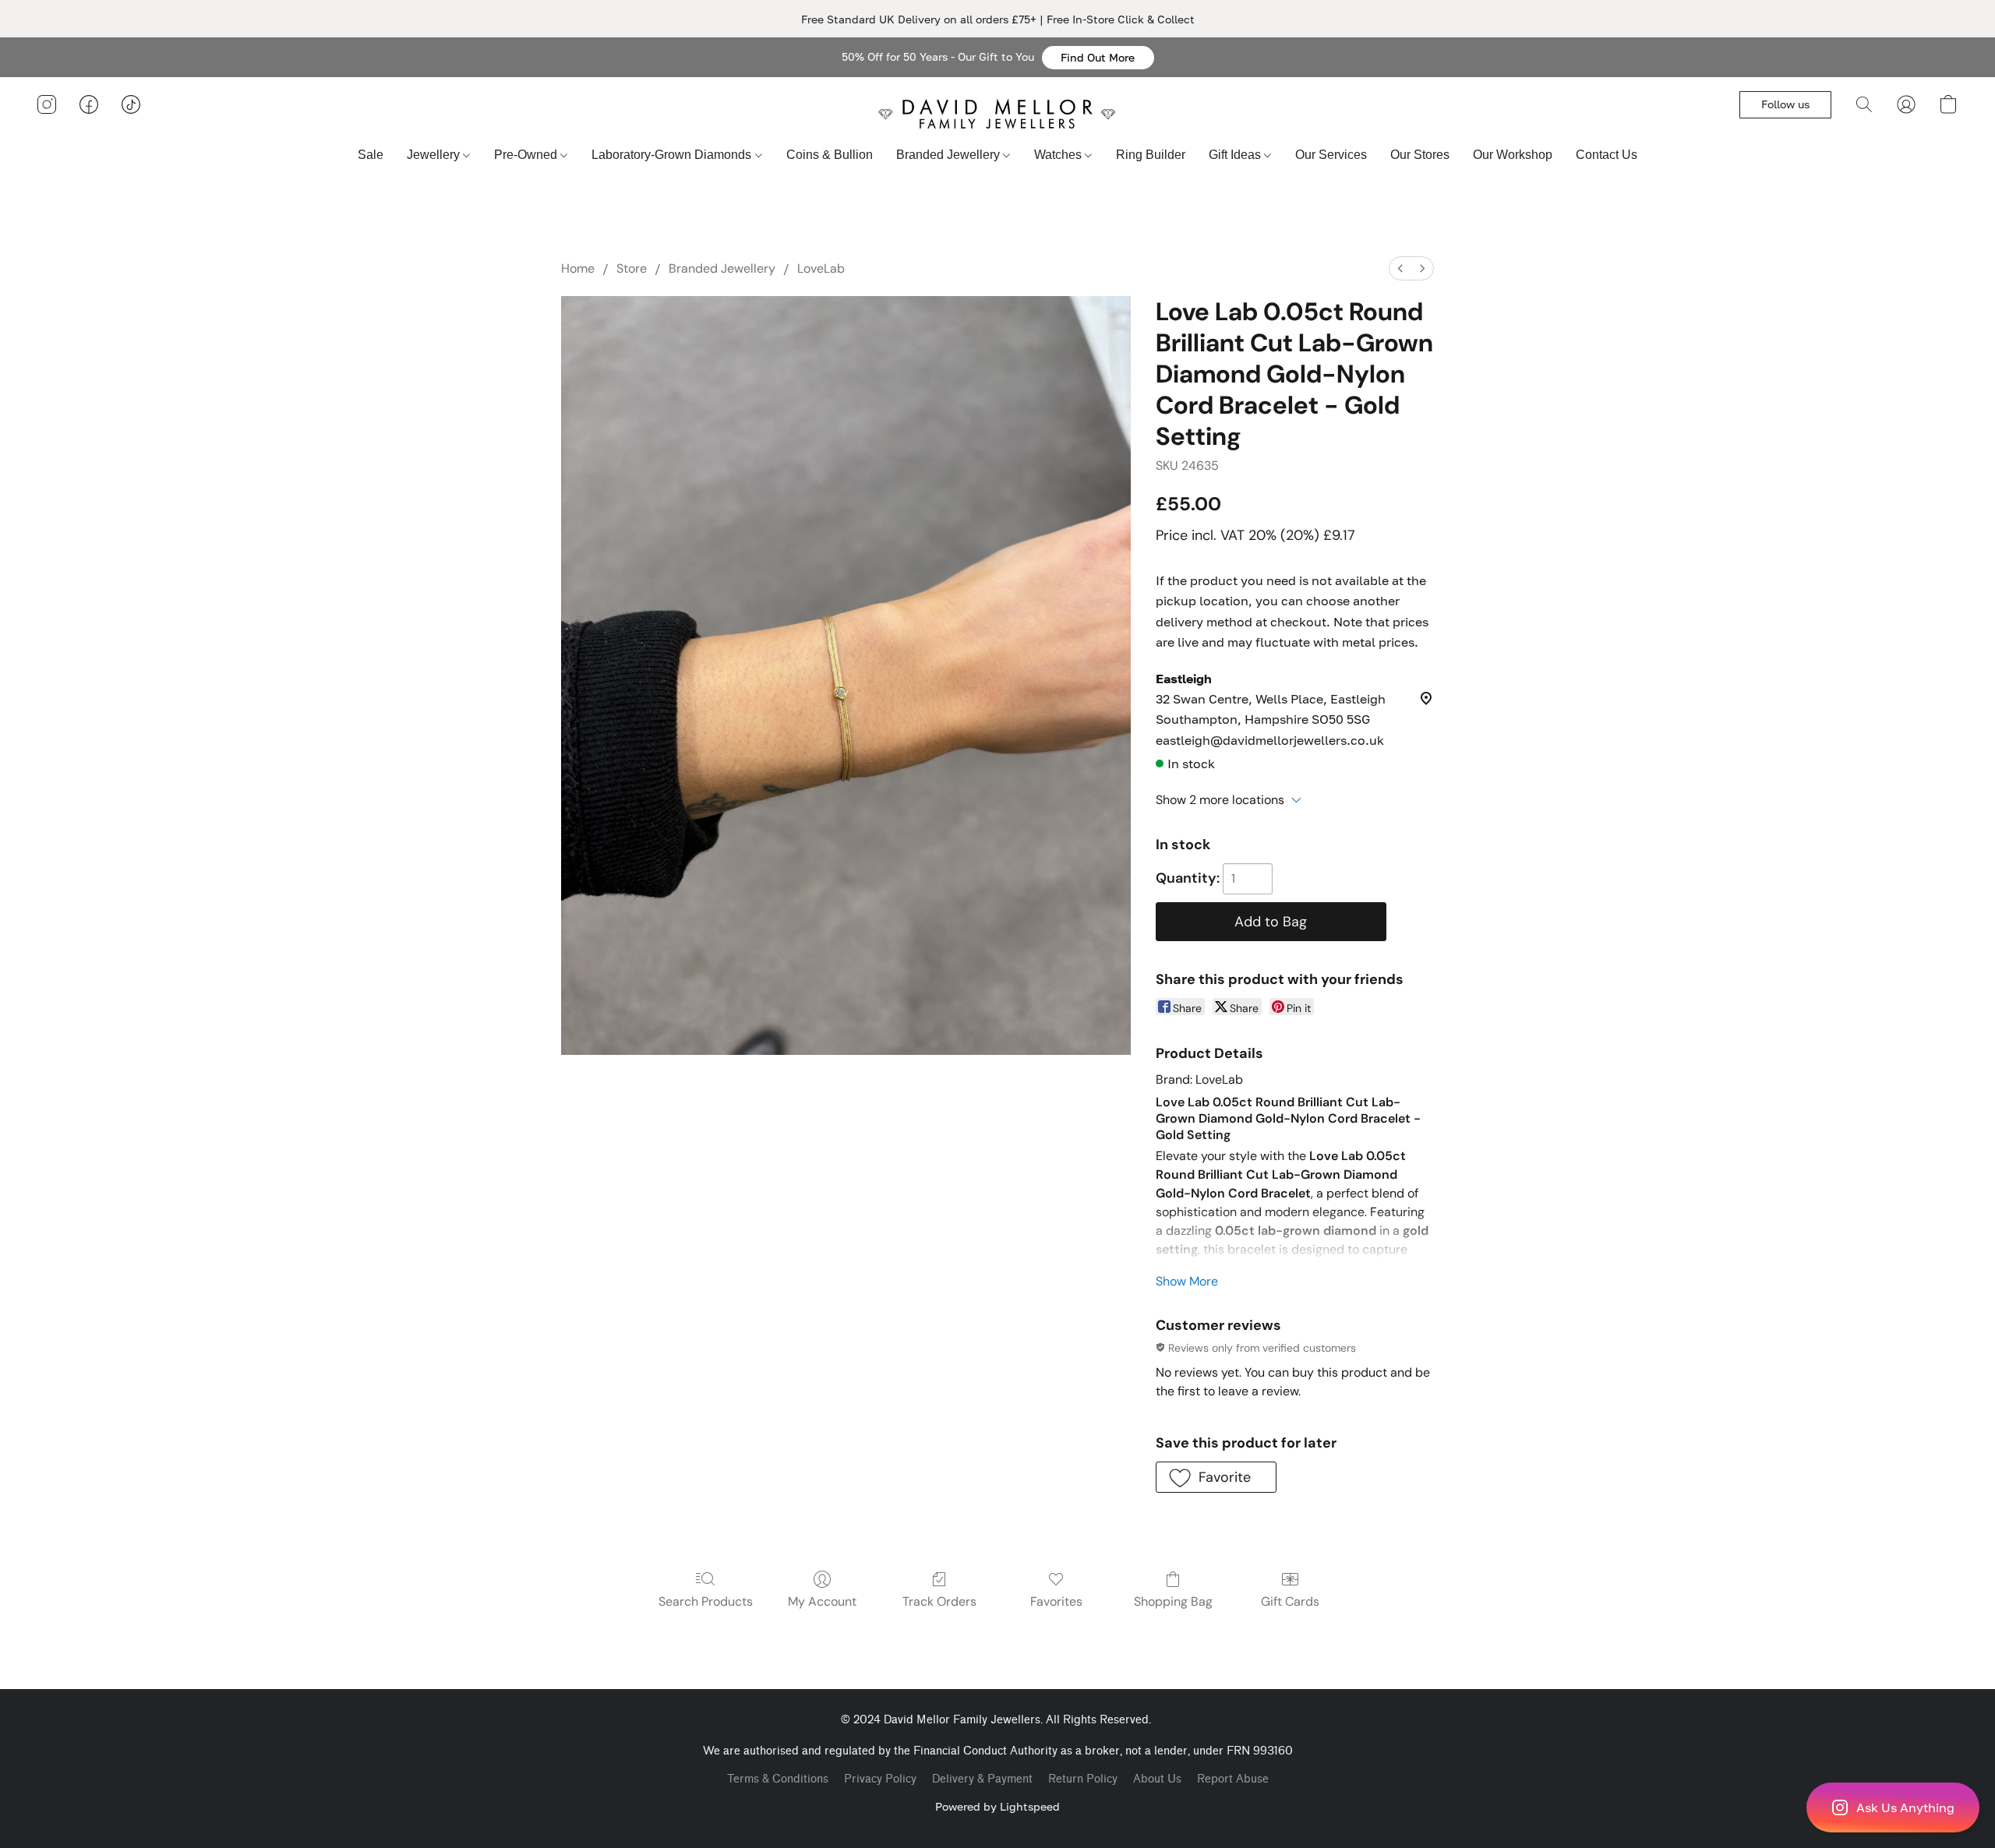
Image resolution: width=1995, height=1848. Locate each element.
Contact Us (1607, 155)
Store (632, 268)
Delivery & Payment (982, 1779)
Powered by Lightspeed (997, 1806)
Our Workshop (1513, 155)
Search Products (706, 1601)
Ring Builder (1151, 155)
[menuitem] (1400, 268)
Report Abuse (1233, 1779)
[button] (1098, 58)
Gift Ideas (1236, 155)
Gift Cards (1290, 1601)
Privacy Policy (880, 1779)
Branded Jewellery (950, 155)
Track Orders (939, 1601)
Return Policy (1083, 1779)
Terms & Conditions (778, 1779)
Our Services (1331, 155)
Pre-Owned (527, 155)
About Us (1157, 1779)
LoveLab (821, 268)
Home (578, 268)
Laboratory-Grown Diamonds (673, 155)
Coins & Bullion (830, 155)
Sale (371, 155)
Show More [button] (1187, 1281)
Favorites (1056, 1601)
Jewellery (435, 155)
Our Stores (1420, 155)
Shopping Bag (1173, 1601)
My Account (822, 1601)
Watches (1059, 155)
